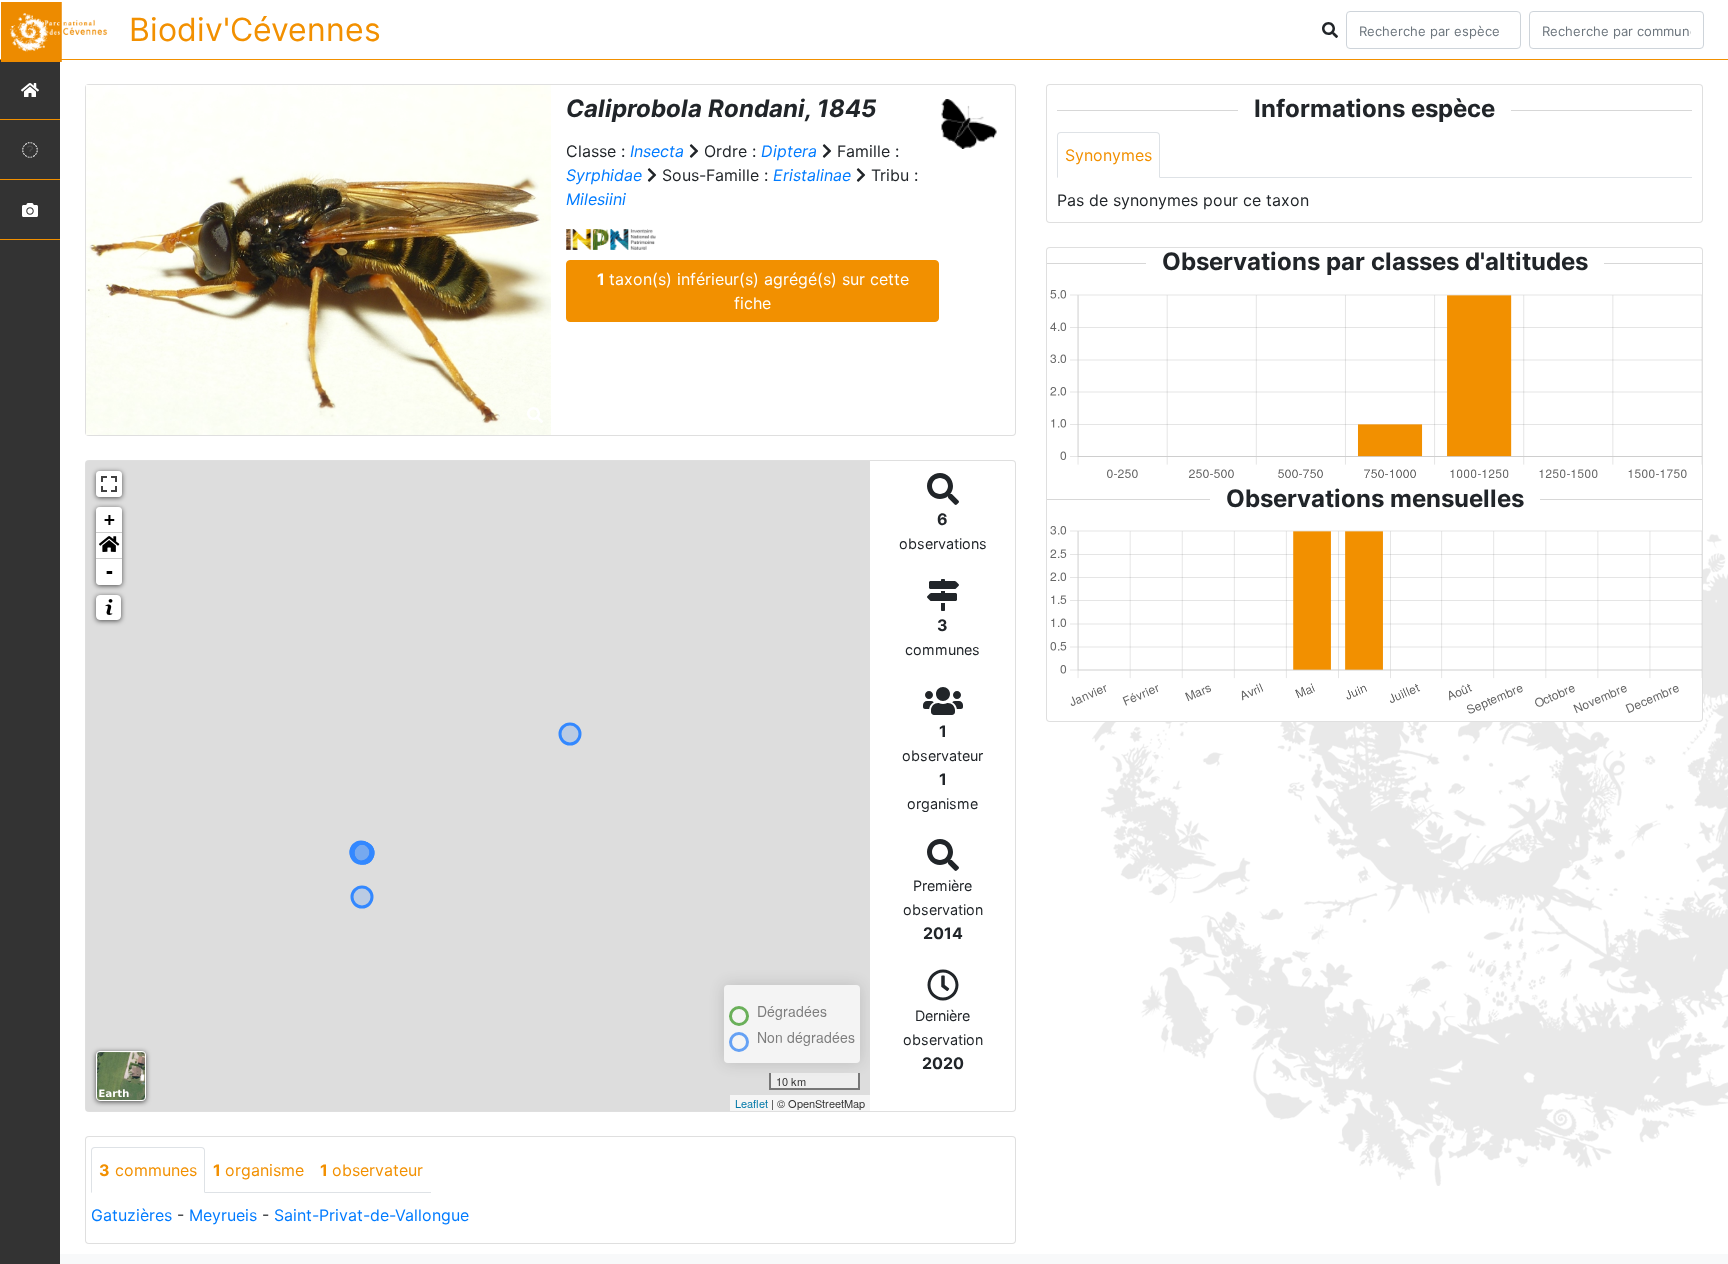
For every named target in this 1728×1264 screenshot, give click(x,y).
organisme (258, 1170)
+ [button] (109, 519)
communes (148, 1170)
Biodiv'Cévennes (255, 29)
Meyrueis (223, 1215)
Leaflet (751, 1103)
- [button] (109, 571)
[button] (109, 546)
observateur (371, 1170)
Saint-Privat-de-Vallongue (371, 1215)
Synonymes (1108, 155)
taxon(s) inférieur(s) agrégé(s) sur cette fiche (753, 291)
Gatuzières (131, 1215)
